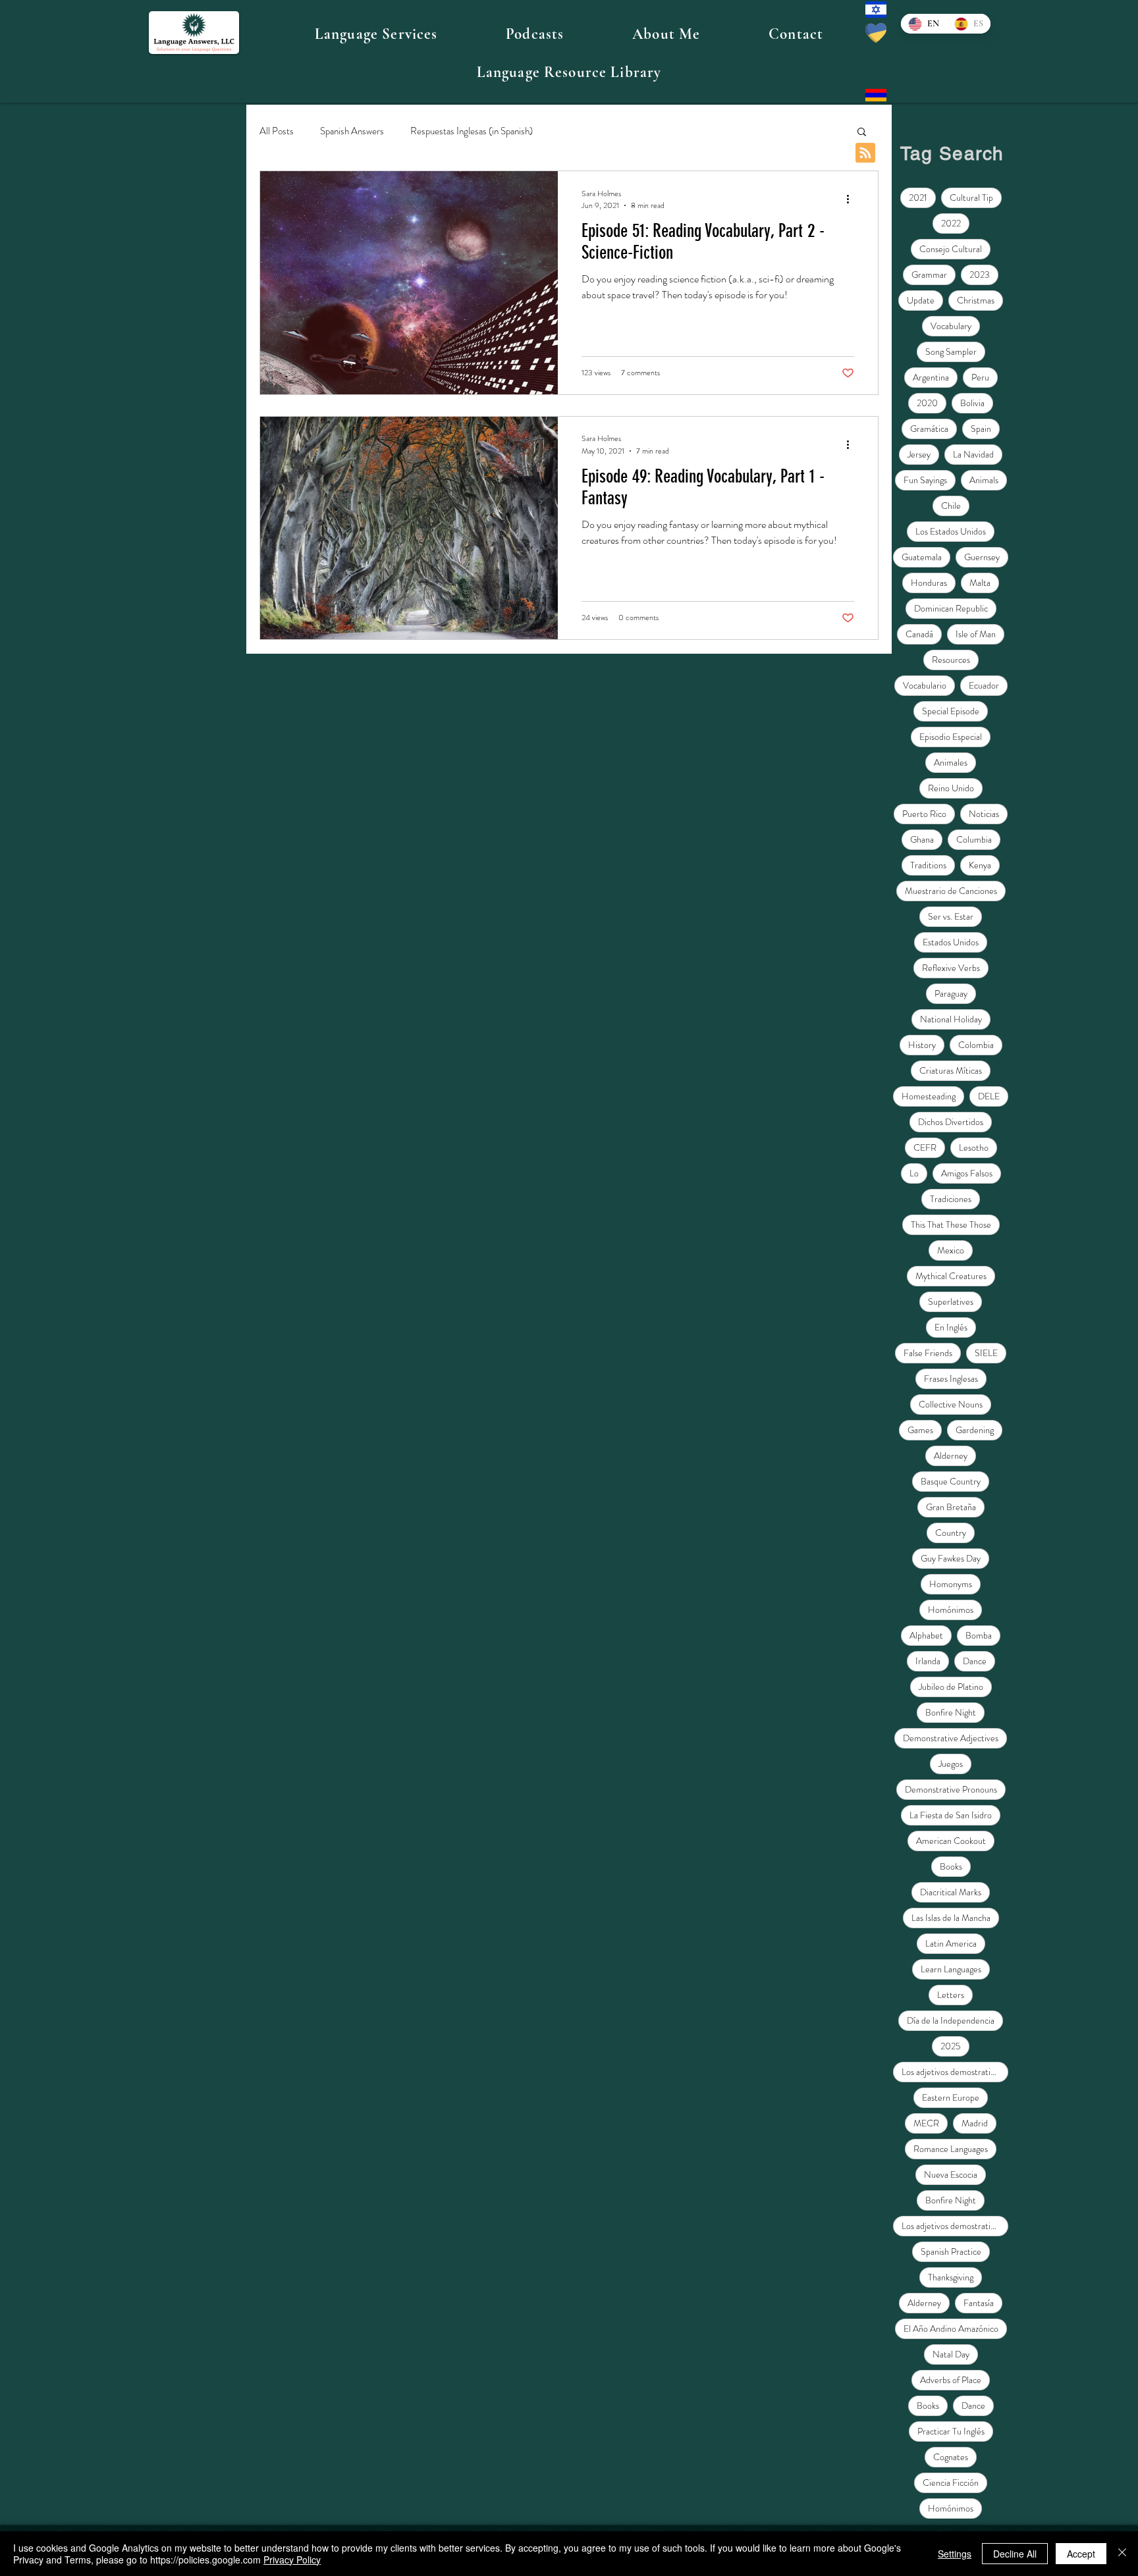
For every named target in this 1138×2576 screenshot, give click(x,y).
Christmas (976, 300)
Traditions (928, 865)
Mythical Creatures (951, 1276)
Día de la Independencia (951, 2020)
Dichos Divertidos (951, 1122)
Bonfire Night (951, 1712)
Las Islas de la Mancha (951, 1918)
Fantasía (979, 2303)
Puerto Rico (924, 814)
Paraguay (951, 993)
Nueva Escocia (951, 2174)
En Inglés (951, 1327)
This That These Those (951, 1224)
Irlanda (928, 1661)
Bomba (979, 1635)
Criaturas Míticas (951, 1070)
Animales (951, 762)
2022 (951, 223)
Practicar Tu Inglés (951, 2431)
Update (921, 300)
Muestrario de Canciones (951, 891)
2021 (918, 197)
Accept (1081, 2554)
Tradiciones (951, 1199)
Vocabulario (925, 685)
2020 (927, 403)
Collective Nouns (951, 1404)
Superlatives (951, 1301)
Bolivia (972, 403)
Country (951, 1533)
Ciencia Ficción (951, 2483)
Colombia (976, 1045)
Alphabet (926, 1635)
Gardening (975, 1430)
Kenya (980, 865)
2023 (980, 275)
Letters (951, 1995)
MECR (926, 2123)
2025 (951, 2046)
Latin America (951, 1943)
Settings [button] (955, 2554)
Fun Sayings (925, 480)
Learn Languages (951, 1969)
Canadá (919, 634)
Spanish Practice (951, 2251)
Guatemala (922, 557)
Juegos (951, 1764)
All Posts (277, 131)
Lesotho (974, 1147)
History (922, 1045)
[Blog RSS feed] (865, 153)
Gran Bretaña (951, 1507)
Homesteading (929, 1096)
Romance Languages (951, 2149)
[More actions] (852, 199)
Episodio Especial (951, 737)
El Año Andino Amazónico (951, 2328)
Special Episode (951, 711)
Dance (975, 1661)
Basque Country (951, 1481)
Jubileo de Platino (951, 1687)
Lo (914, 1173)
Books (951, 1866)
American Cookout (951, 1841)
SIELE (986, 1353)
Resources (951, 660)
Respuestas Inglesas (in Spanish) (472, 131)
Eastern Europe (951, 2097)
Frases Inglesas (951, 1379)
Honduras (929, 583)
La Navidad (973, 454)
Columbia (974, 839)
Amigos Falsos (967, 1173)
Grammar (929, 275)
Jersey (919, 454)
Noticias (984, 814)
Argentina (931, 377)
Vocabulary (951, 326)
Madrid (975, 2123)
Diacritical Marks (951, 1892)
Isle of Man (976, 634)
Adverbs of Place (951, 2380)
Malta (980, 583)
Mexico (951, 1250)
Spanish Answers (352, 131)
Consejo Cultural (951, 249)
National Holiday (951, 1019)
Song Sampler (951, 352)
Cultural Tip (971, 197)
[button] (376, 34)
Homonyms (951, 1584)
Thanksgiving (951, 2277)
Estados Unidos (951, 942)
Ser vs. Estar (951, 916)
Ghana (922, 839)
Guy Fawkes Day (951, 1558)
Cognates (951, 2457)
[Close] (1122, 2554)
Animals (984, 480)
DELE (989, 1096)
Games (920, 1430)
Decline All (1015, 2554)
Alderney (951, 1456)
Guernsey (982, 557)
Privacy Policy (292, 2560)
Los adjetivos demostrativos (952, 2072)
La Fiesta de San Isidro (951, 1815)
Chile (951, 506)
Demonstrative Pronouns (951, 1789)
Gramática (929, 429)
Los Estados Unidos (951, 531)
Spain (981, 429)
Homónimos (951, 1610)
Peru (980, 377)
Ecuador (984, 685)
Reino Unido (951, 788)
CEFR (925, 1147)
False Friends (928, 1353)
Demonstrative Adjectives (951, 1738)
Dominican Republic (951, 608)
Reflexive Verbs (951, 968)
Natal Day (951, 2354)
